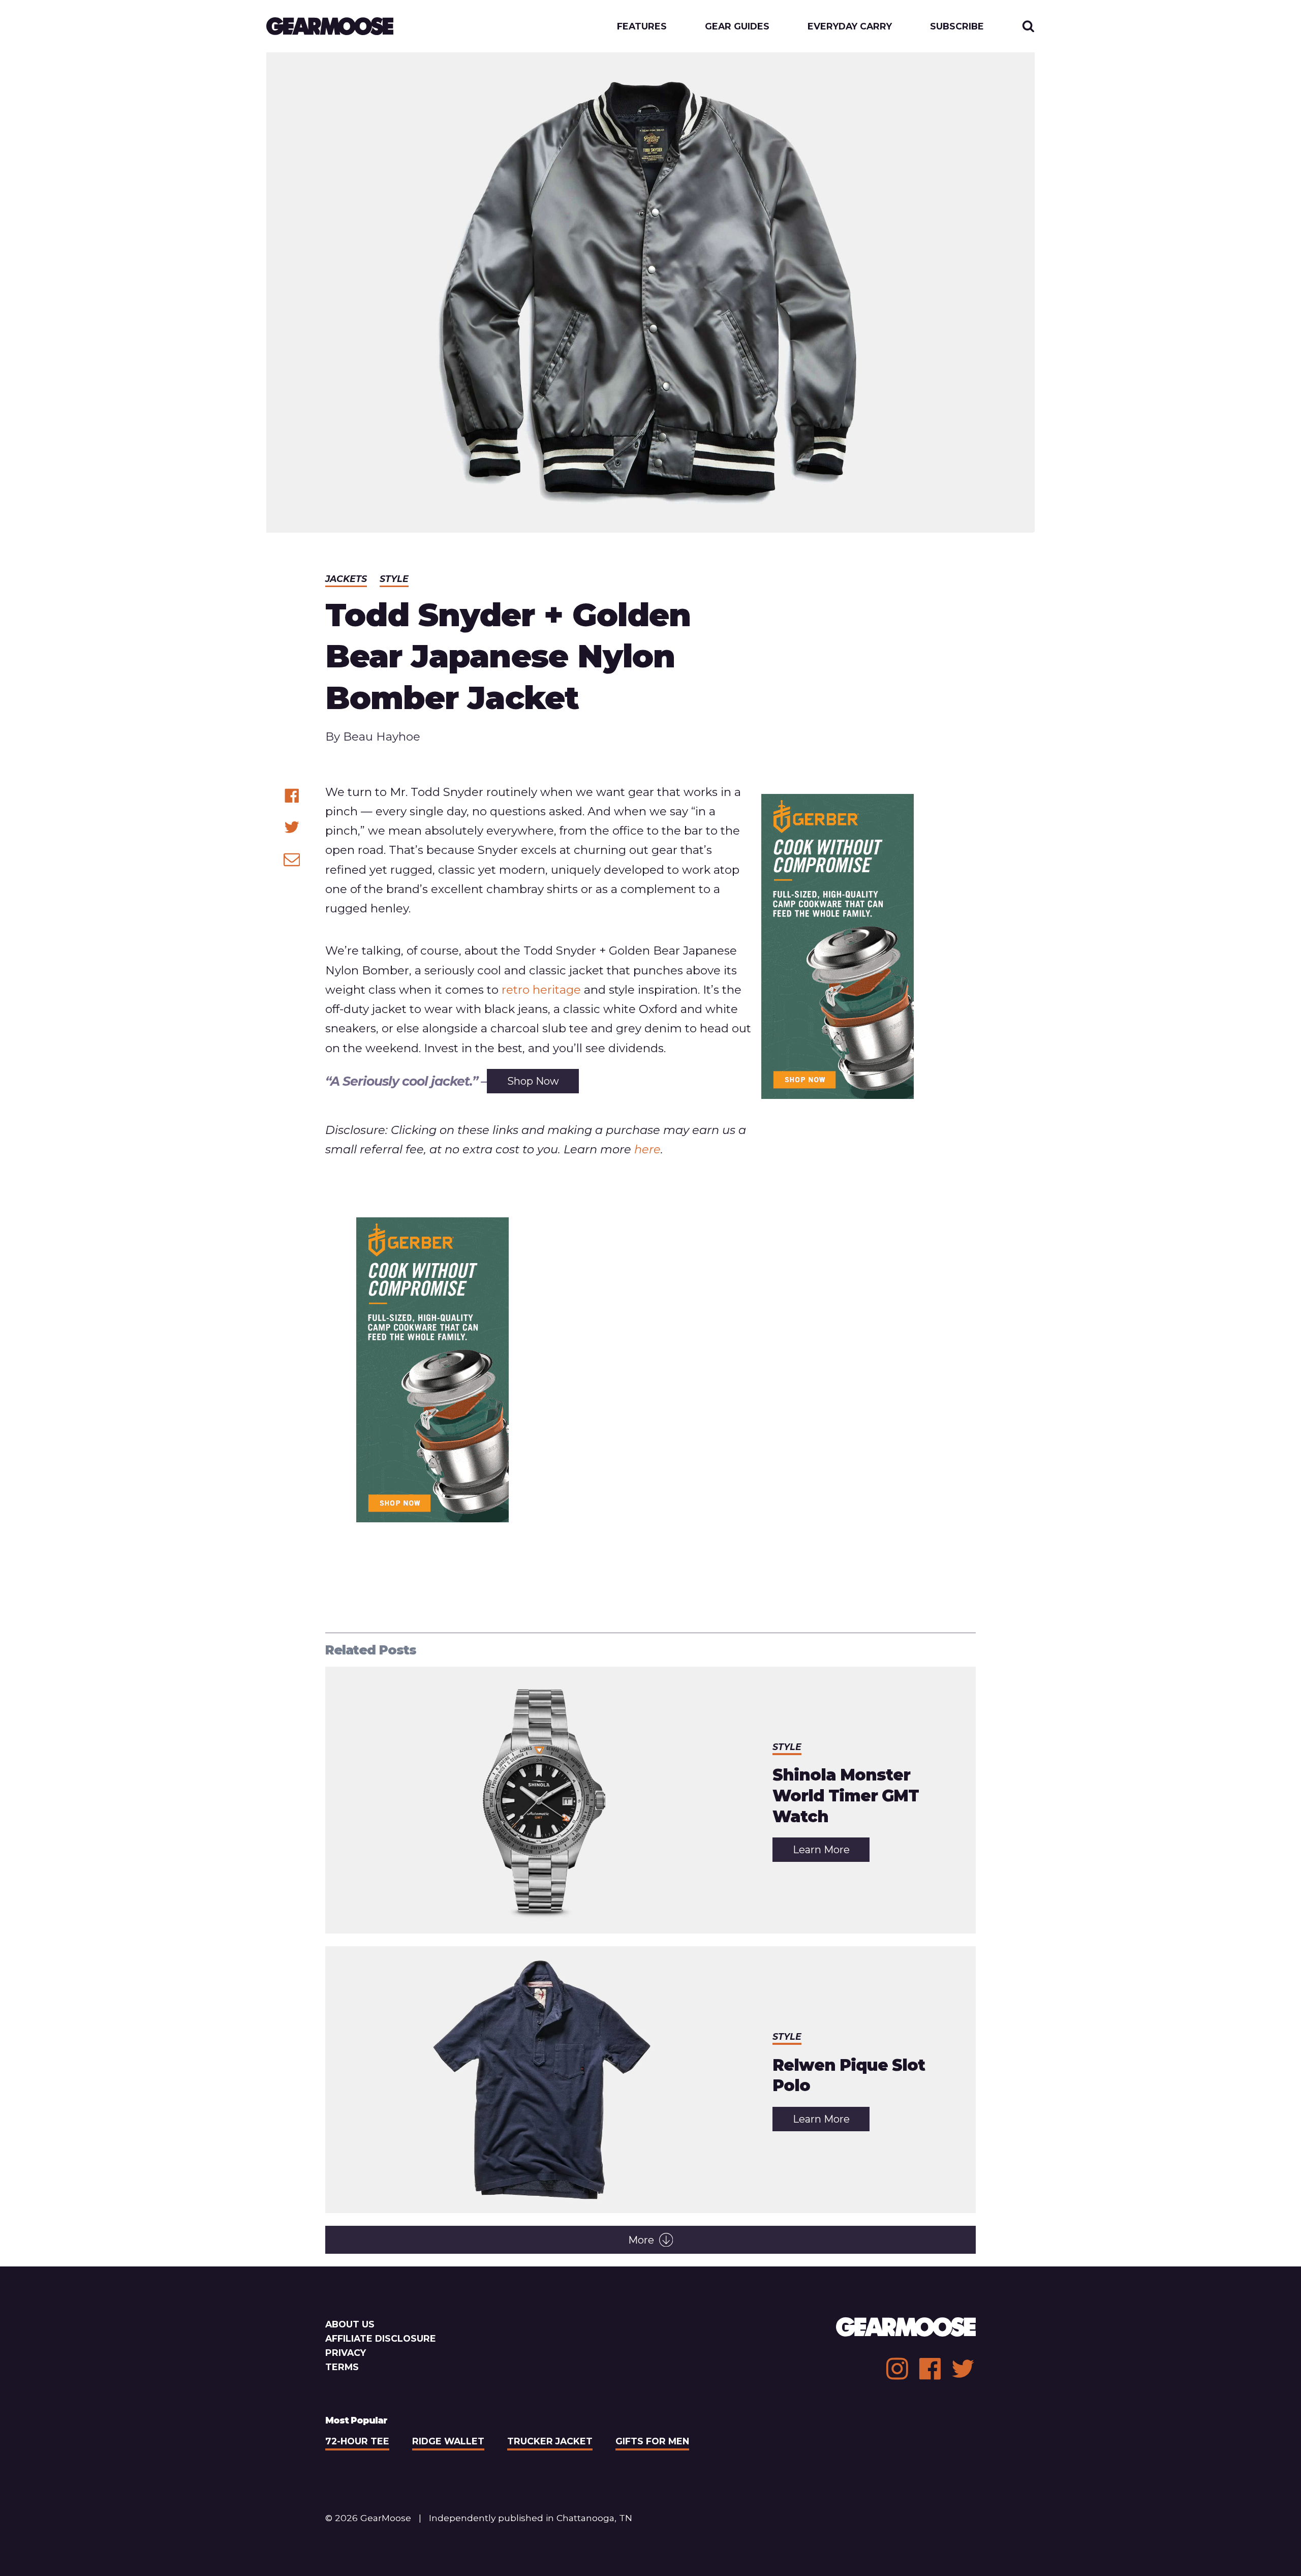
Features (642, 26)
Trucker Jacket (550, 2441)
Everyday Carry (850, 26)
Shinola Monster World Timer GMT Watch (846, 1796)
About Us (350, 2324)
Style (394, 579)
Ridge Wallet (448, 2441)
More (641, 2240)
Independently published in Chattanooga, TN (531, 2518)
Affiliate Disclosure (381, 2338)
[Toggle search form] (1028, 26)
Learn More (831, 1852)
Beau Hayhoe (382, 737)
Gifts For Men (652, 2441)
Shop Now (533, 1081)
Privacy (346, 2353)
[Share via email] (292, 859)
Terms (342, 2367)
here (647, 1149)
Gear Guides (737, 26)
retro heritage (541, 990)
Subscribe (957, 26)
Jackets (346, 579)
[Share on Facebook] (292, 796)
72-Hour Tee (357, 2441)
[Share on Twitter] (292, 827)
